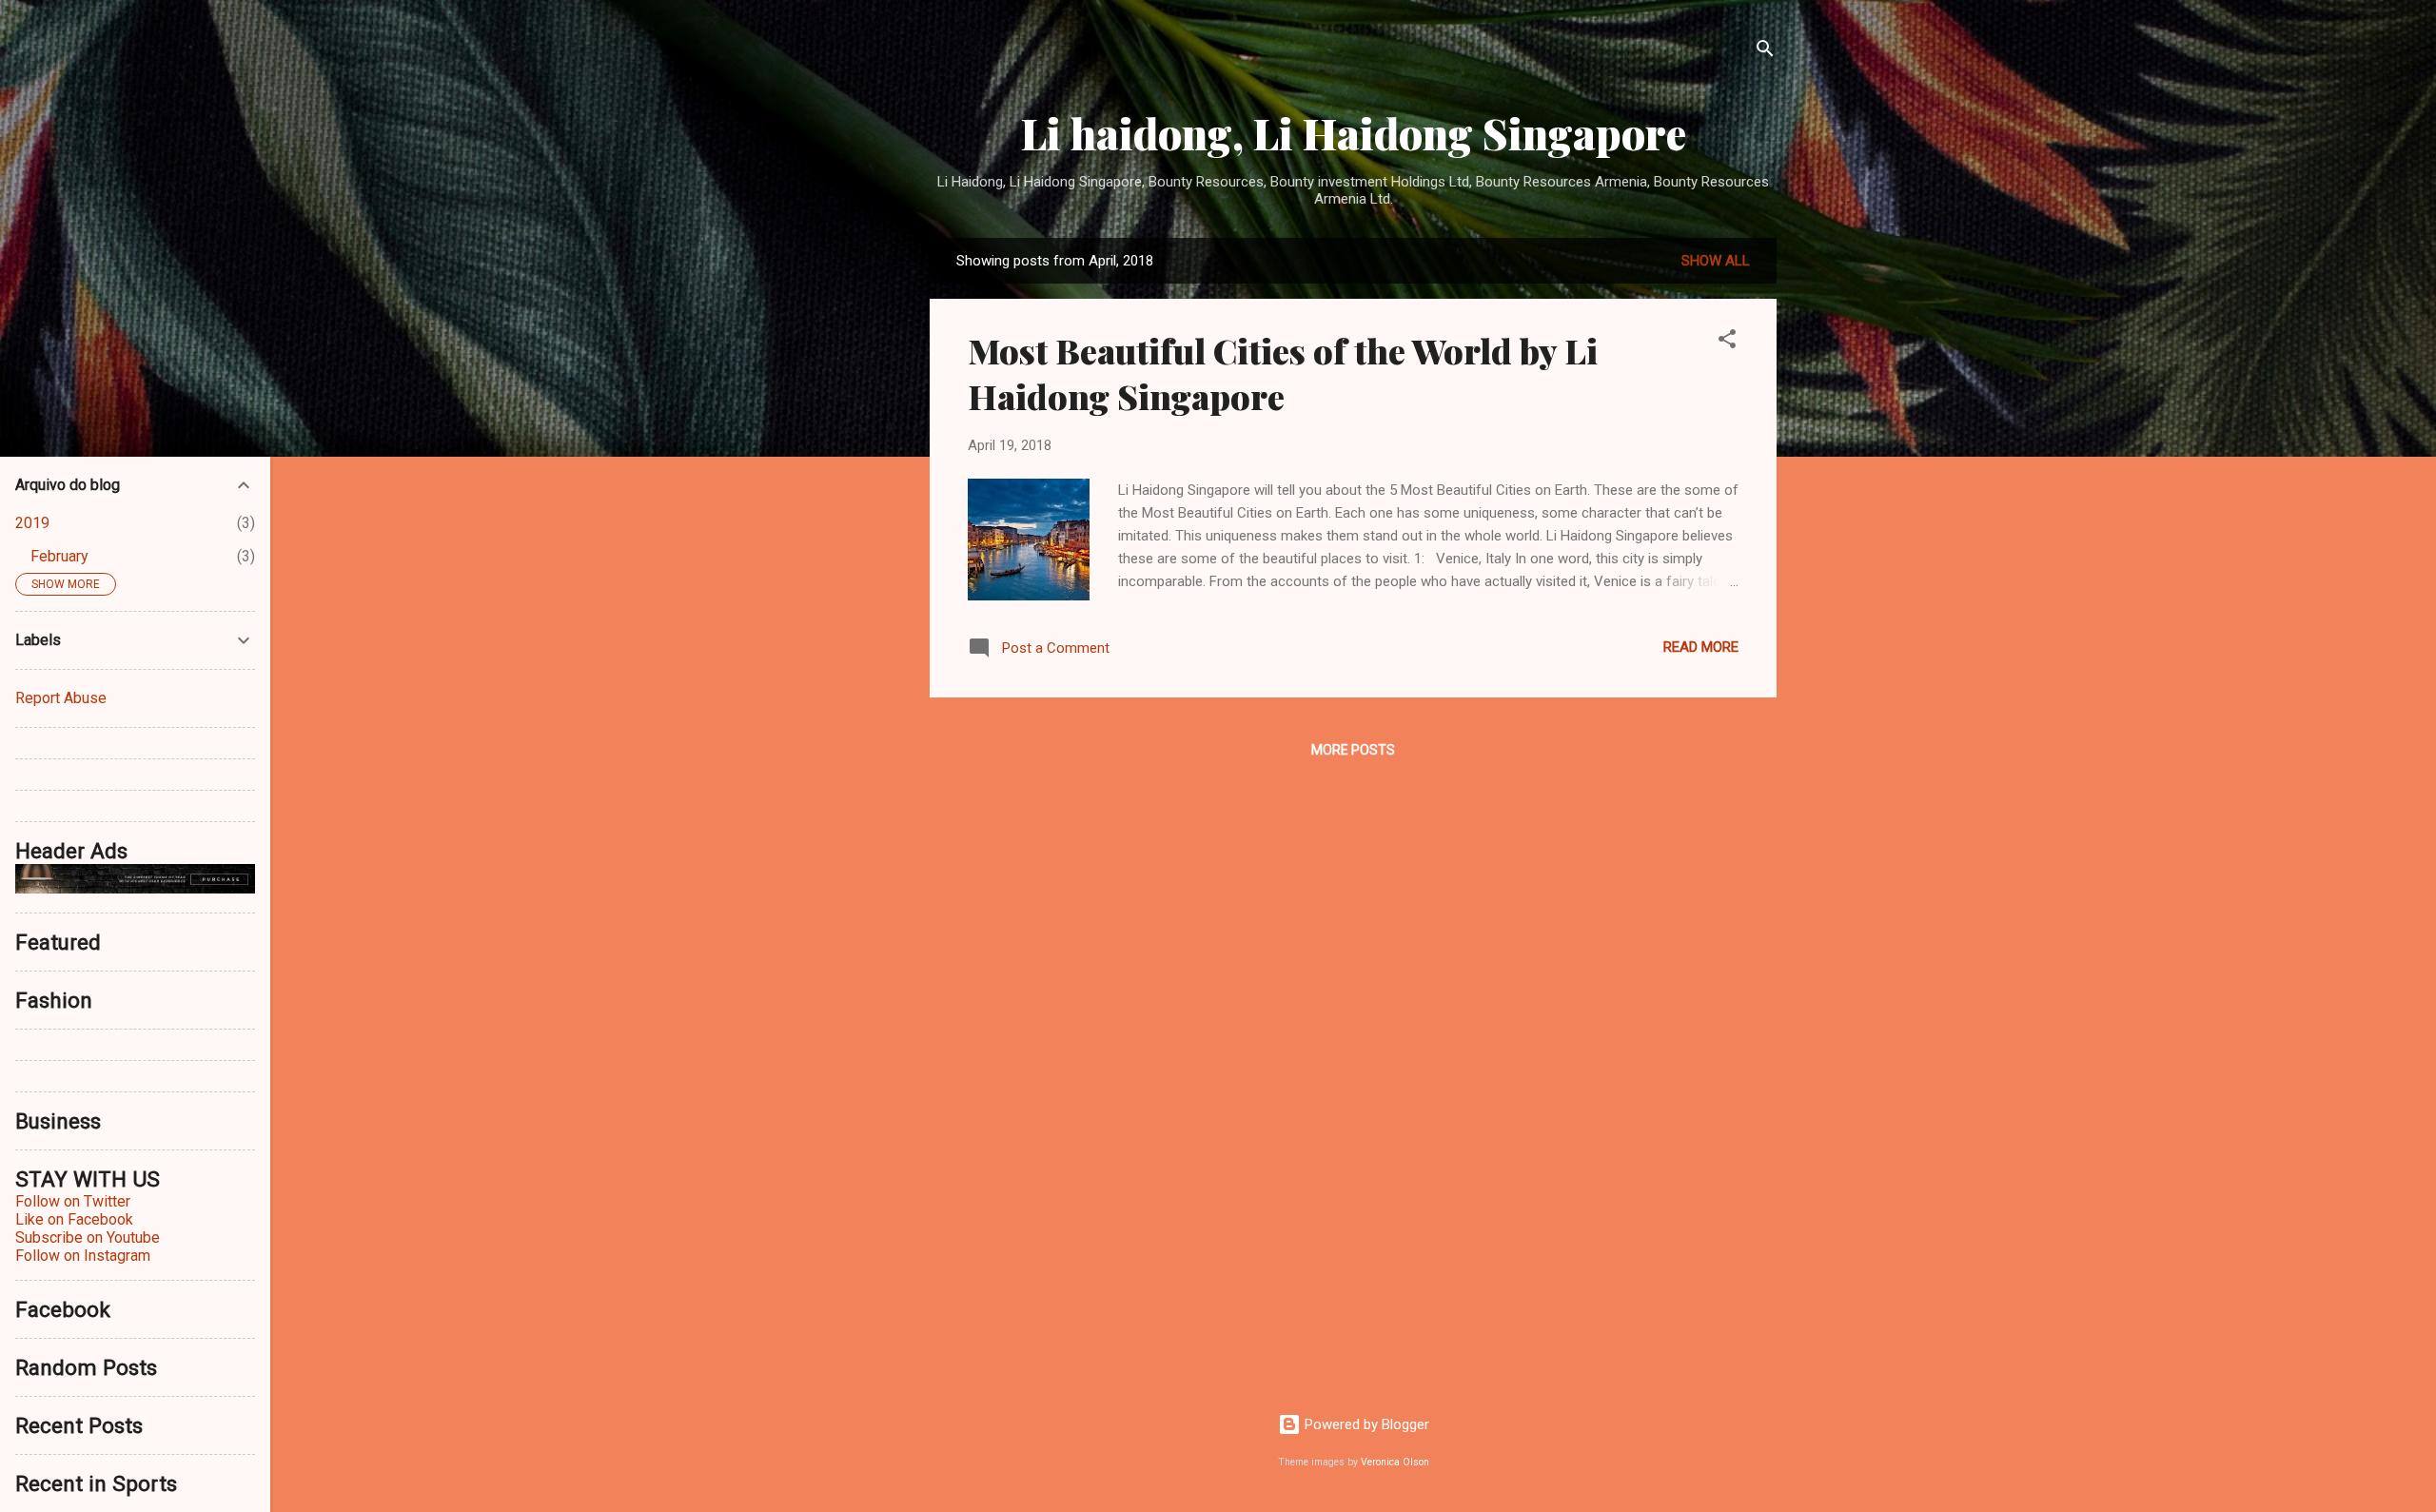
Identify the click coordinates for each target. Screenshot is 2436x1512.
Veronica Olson (1395, 1462)
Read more (1701, 647)
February (59, 556)
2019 (32, 523)
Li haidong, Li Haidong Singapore (1354, 133)
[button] (1727, 342)
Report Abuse (61, 698)
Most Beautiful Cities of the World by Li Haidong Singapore (1283, 373)
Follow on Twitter (73, 1201)
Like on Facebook (74, 1219)
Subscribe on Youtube (88, 1237)
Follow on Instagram (83, 1256)
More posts (1353, 750)
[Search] (1765, 52)
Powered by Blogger (1365, 1424)
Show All (1716, 261)
